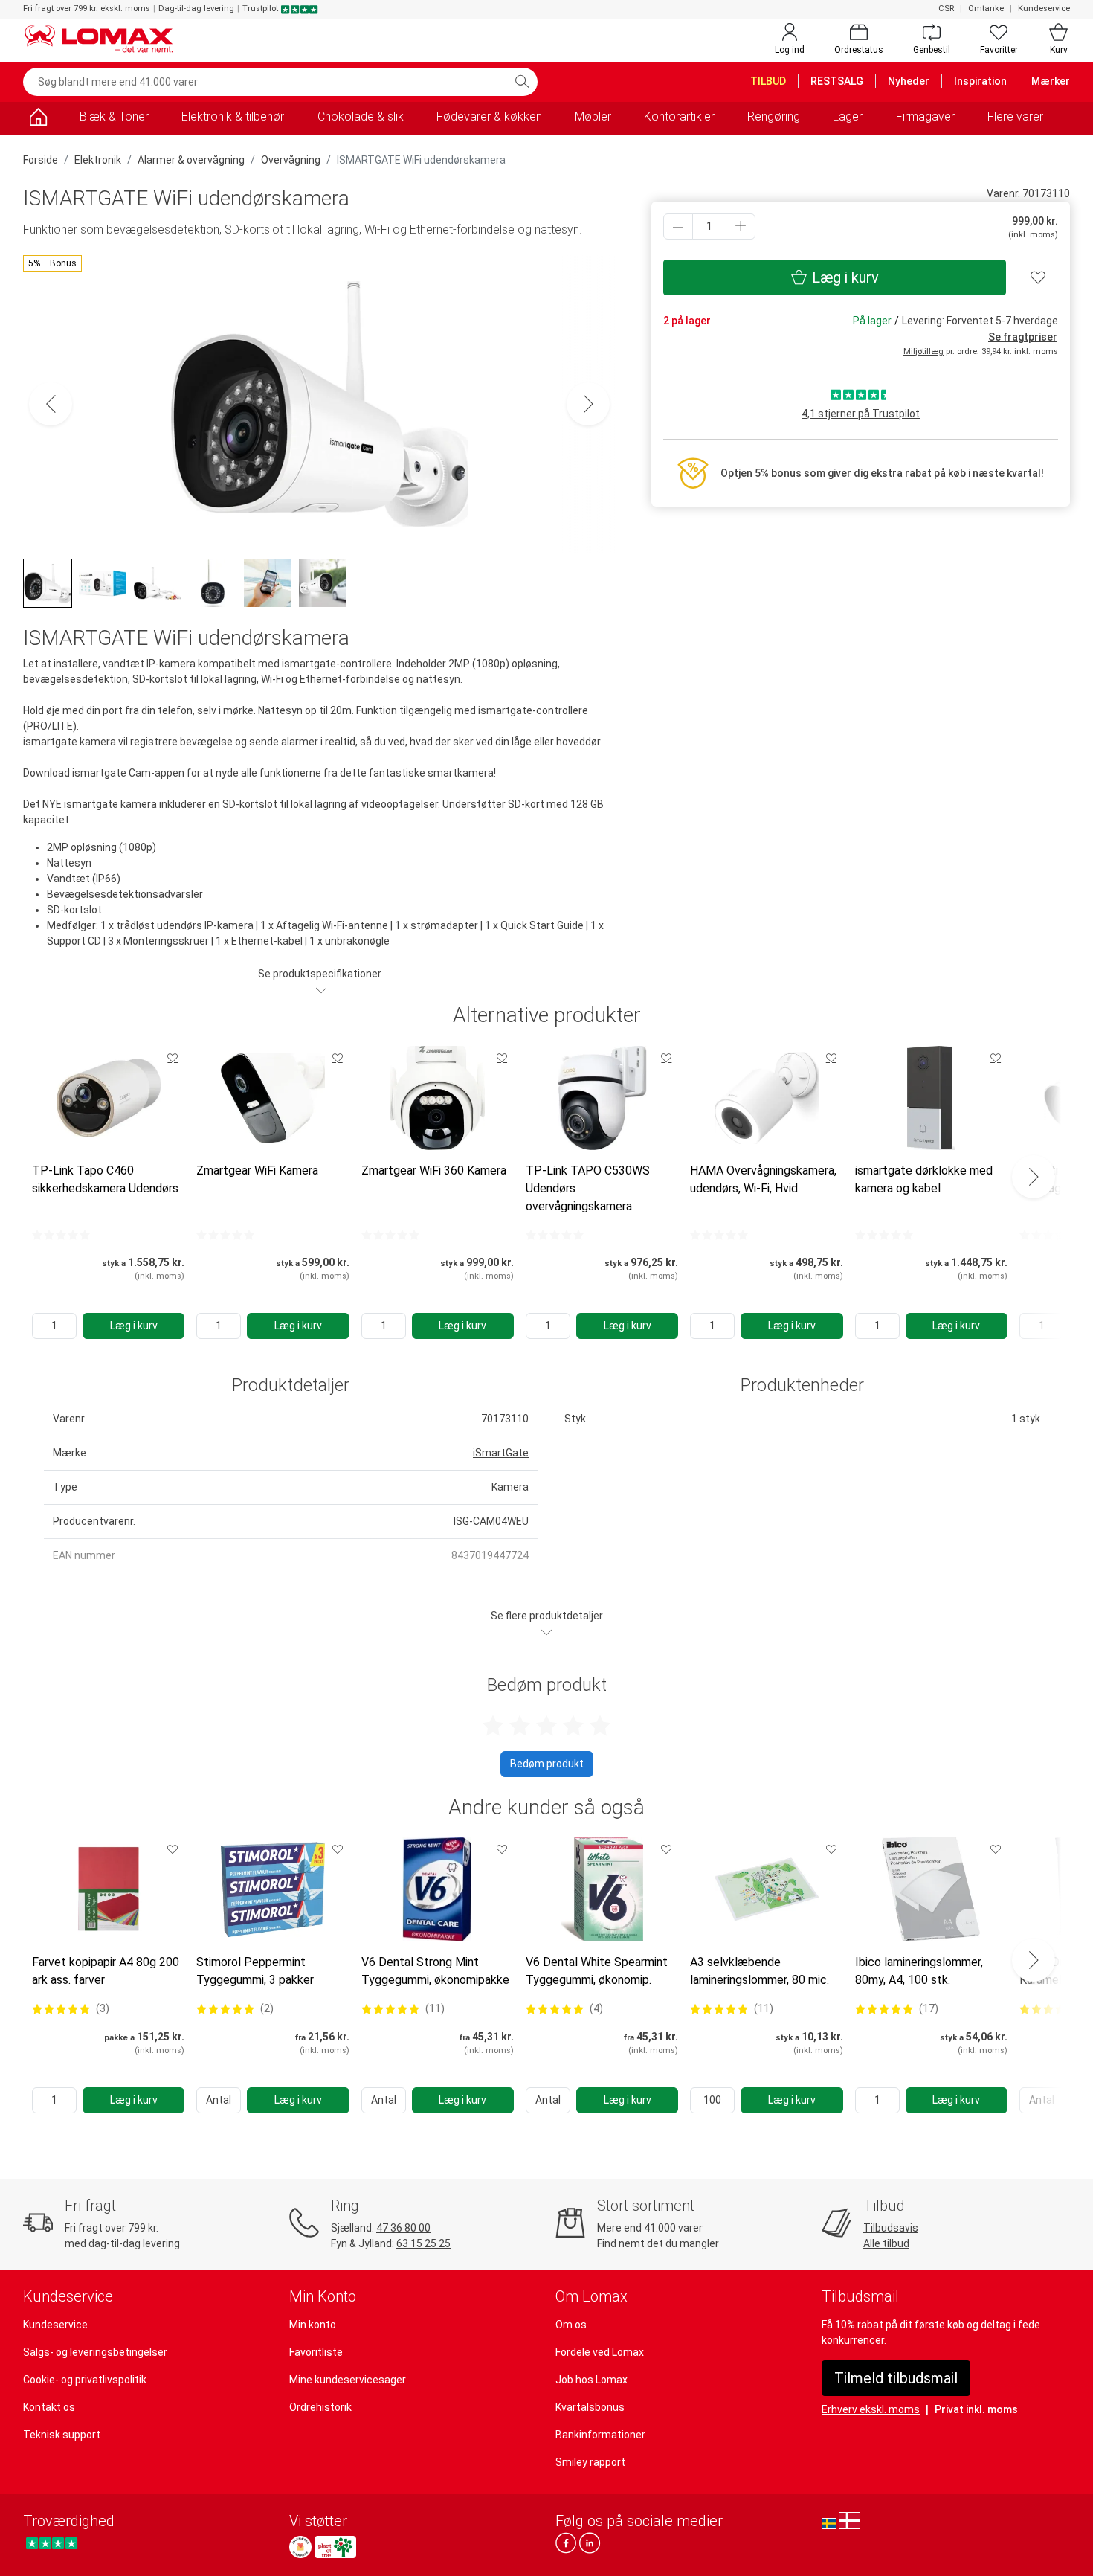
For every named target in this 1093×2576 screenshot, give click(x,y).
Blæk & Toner (114, 116)
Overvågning (291, 160)
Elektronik (98, 160)
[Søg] (522, 82)
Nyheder (909, 81)
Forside (41, 160)
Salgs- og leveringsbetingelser (95, 2352)
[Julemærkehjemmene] (300, 2547)
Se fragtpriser (1023, 337)
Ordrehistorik (320, 2407)
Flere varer (1015, 116)
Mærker (1051, 81)
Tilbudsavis (891, 2228)
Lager (848, 116)
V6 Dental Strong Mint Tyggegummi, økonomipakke (435, 1971)
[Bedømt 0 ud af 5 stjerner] (61, 1235)
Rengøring (774, 116)
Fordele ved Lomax (600, 2352)
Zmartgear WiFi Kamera (257, 1170)
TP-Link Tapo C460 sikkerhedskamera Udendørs (105, 1179)
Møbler (593, 116)
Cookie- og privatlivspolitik (85, 2380)
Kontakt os (49, 2407)
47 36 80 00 (403, 2228)
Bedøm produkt (547, 1764)
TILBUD (768, 81)
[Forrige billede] (51, 404)
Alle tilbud (886, 2243)
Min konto (313, 2325)
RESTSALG (837, 81)
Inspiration (980, 81)
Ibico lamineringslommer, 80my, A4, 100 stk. (919, 1971)
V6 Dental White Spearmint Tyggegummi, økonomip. (597, 1971)
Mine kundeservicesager (348, 2380)
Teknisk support (62, 2435)
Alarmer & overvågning (191, 160)
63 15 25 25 (423, 2243)
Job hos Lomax (591, 2380)
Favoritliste (316, 2352)
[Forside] (38, 119)
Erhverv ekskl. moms (871, 2409)
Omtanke (986, 9)
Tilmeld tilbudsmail (896, 2378)
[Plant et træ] (335, 2547)
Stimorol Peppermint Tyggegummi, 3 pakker (255, 1971)
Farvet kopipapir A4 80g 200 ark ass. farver (106, 1971)
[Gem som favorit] (173, 1058)
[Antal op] (741, 227)
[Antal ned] (678, 227)
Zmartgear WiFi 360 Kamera (434, 1170)
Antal (219, 2100)
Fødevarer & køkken (489, 116)
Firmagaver (925, 116)
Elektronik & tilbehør (233, 116)
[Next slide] (1034, 1177)
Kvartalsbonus (590, 2407)
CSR (946, 9)
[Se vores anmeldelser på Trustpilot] (52, 2543)
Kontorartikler (679, 116)
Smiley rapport (590, 2462)
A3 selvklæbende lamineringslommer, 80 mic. (760, 1971)
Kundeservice (1044, 9)
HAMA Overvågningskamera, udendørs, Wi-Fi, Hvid (763, 1179)
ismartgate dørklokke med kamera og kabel (924, 1179)
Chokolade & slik (361, 116)
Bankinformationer (600, 2435)
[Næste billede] (588, 404)
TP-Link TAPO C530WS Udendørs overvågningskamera (588, 1188)
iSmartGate (501, 1453)
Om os (571, 2325)
